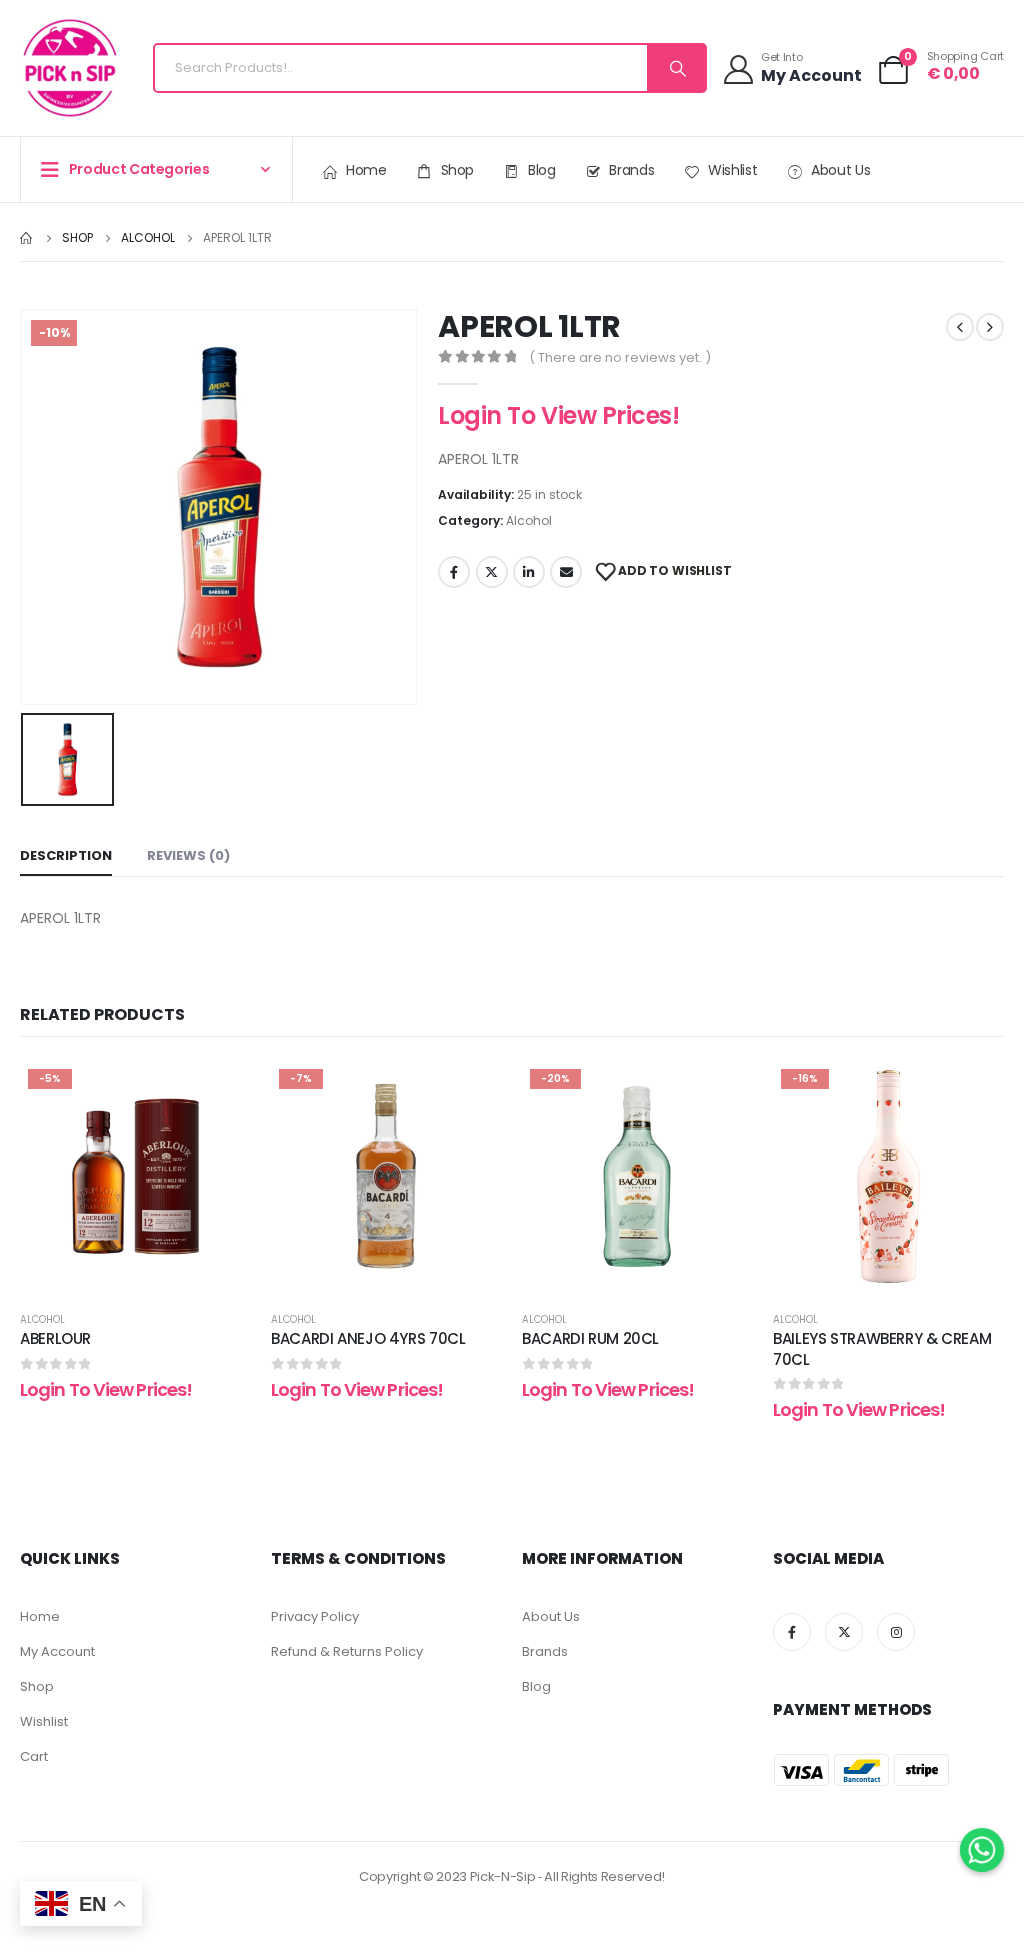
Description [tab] (66, 855)
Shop (458, 170)
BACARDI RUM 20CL (590, 1338)
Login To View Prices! (558, 415)
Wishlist (732, 170)
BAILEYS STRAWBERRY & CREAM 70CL (882, 1348)
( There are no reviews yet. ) (620, 357)
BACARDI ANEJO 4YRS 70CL (368, 1338)
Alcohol (529, 520)
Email (566, 572)
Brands (631, 170)
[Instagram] (896, 1632)
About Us (840, 170)
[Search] (676, 68)
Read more (151, 1271)
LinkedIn (529, 572)
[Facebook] (792, 1632)
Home (366, 170)
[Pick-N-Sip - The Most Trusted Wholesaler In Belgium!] (70, 68)
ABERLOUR (55, 1338)
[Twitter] (844, 1632)
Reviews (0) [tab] (188, 855)
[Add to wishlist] (221, 1091)
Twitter (492, 572)
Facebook (454, 572)
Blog (542, 170)
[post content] (135, 1176)
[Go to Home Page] (27, 238)
